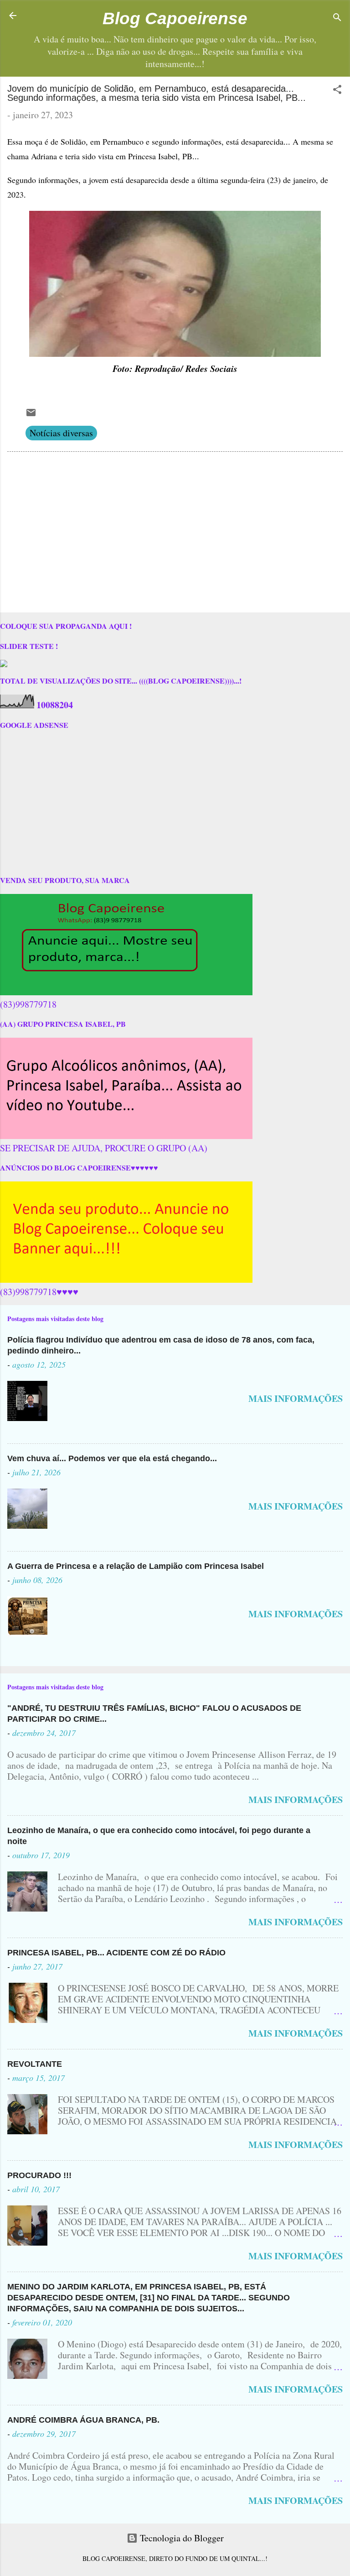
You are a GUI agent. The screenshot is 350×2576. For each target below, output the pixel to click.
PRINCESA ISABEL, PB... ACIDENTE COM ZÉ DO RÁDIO (116, 1953)
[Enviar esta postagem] (31, 415)
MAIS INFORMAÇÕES (296, 1398)
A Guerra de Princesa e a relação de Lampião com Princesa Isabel (136, 1566)
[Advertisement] (175, 534)
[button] (337, 91)
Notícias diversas (61, 433)
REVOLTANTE (35, 2064)
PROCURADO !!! (39, 2175)
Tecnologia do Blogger (181, 2538)
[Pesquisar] (337, 18)
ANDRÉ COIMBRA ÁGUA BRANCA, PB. (83, 2420)
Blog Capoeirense (175, 18)
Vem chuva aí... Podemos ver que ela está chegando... (112, 1458)
